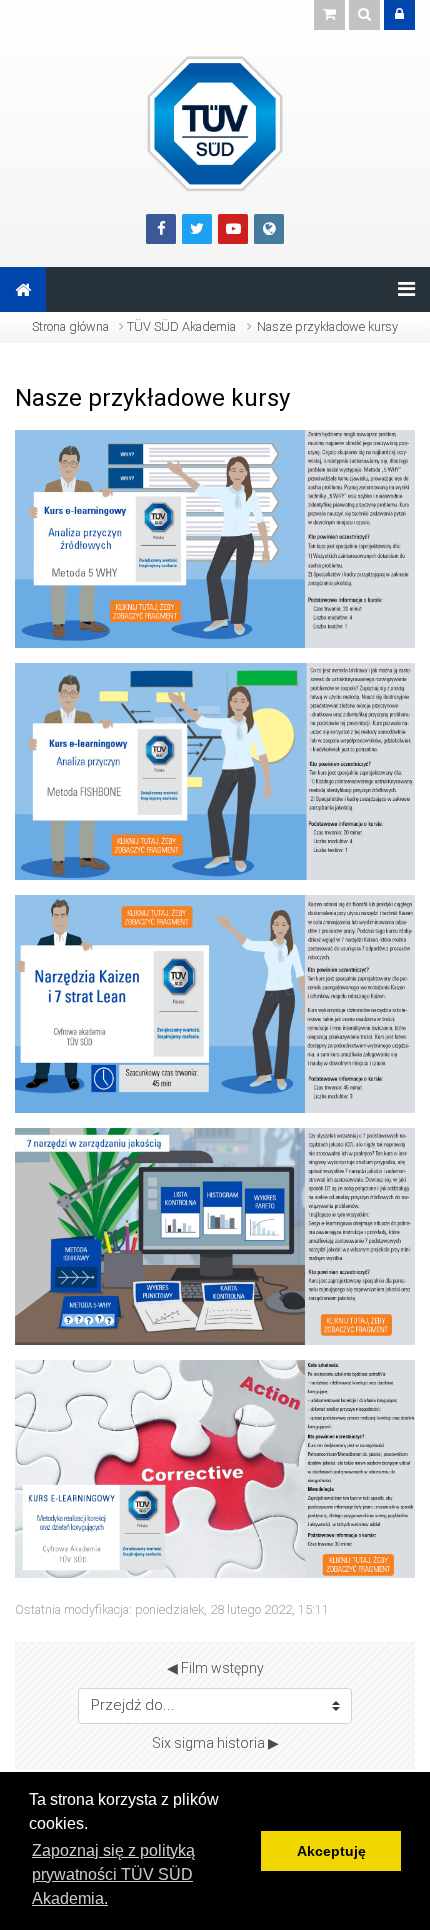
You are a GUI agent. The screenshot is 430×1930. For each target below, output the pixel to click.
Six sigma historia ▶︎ (215, 1743)
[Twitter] (197, 229)
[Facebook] (161, 229)
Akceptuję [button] (331, 1851)
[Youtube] (233, 229)
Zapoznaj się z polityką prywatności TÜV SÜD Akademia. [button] (113, 1874)
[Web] (269, 229)
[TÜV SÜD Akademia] (215, 123)
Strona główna (70, 326)
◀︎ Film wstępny (215, 1668)
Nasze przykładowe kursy (327, 326)
